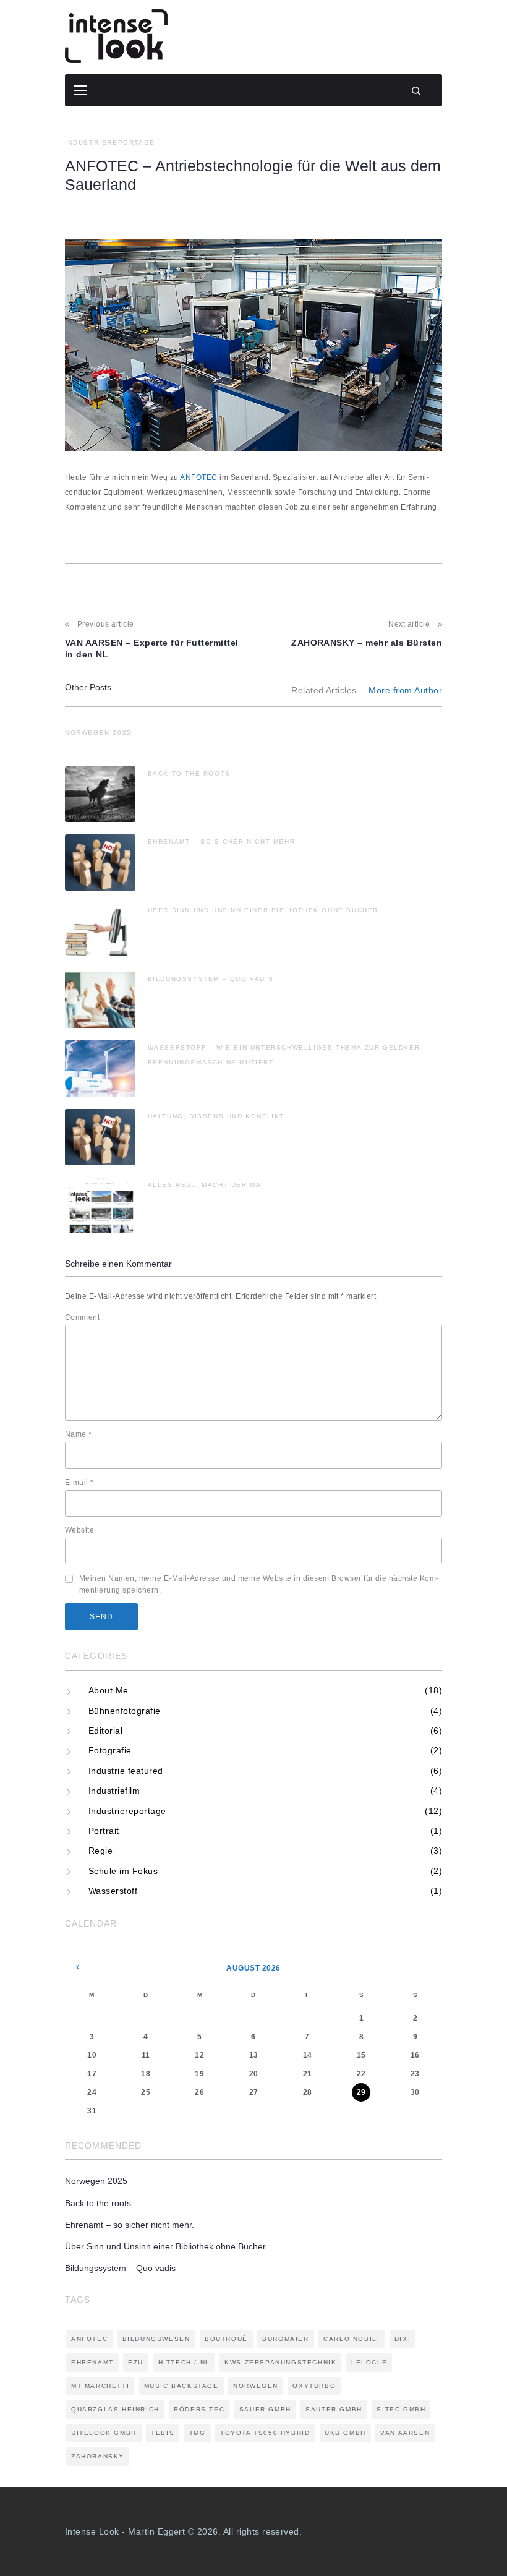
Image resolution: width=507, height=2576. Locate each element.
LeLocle (369, 2362)
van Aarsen (405, 2433)
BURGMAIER (285, 2339)
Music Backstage (181, 2386)
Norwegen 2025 (98, 733)
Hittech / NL (184, 2362)
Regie (100, 1851)
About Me (109, 1690)
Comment (82, 1317)
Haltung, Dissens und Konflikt (216, 1116)
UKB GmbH (345, 2433)
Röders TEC (199, 2409)
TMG (198, 2433)
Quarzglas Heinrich (115, 2409)
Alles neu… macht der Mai (206, 1185)
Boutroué (226, 2339)
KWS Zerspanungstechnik (280, 2362)
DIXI (403, 2339)
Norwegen (256, 2386)
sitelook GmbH (104, 2433)
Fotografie (110, 1750)
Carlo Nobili (351, 2339)
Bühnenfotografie (125, 1711)
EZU (136, 2362)
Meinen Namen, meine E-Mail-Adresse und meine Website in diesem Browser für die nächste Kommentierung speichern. (259, 1584)
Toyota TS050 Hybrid (265, 2433)
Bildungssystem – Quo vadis (211, 979)
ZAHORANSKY (98, 2456)
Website (79, 1530)
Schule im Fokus (123, 1871)
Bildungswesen (156, 2339)
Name (79, 1434)
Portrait (104, 1831)
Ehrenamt (92, 2362)
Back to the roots (189, 773)
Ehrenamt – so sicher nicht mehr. (223, 841)
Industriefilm (114, 1791)
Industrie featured (126, 1771)
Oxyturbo (314, 2386)
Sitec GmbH (401, 2409)
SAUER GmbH (265, 2409)
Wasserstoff (113, 1891)
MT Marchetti (100, 2386)
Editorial (105, 1731)
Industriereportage (110, 143)
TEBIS (163, 2433)
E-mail (79, 1483)
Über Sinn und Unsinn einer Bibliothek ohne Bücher (263, 910)
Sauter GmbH (334, 2409)
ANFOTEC (198, 477)
